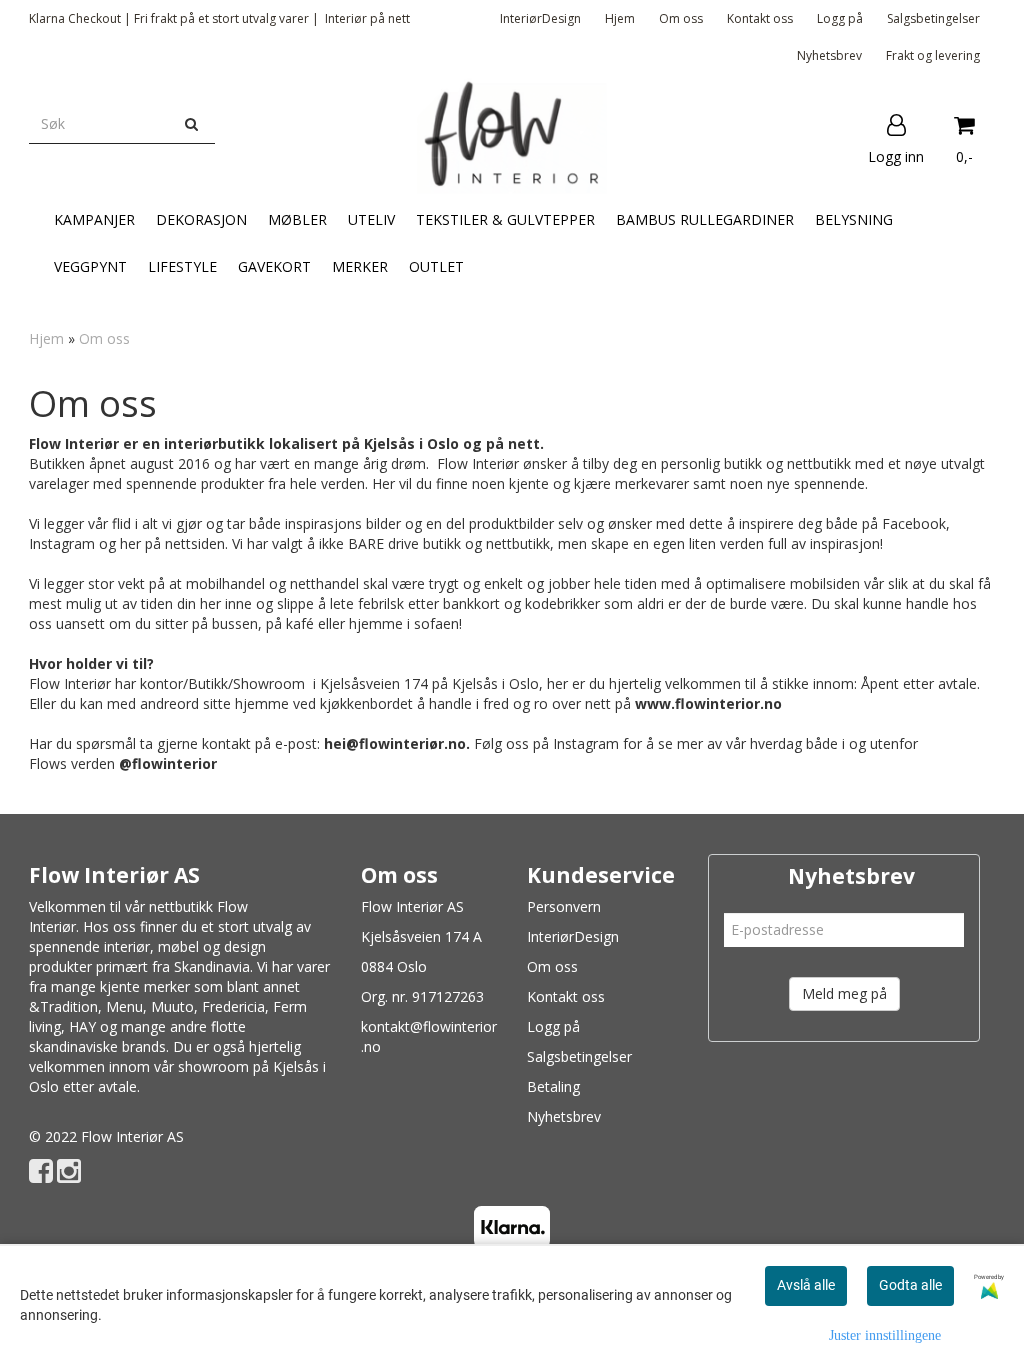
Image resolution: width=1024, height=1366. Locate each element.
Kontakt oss (760, 18)
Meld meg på (844, 993)
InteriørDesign (540, 18)
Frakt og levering (933, 55)
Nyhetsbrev (829, 55)
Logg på (840, 18)
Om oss (681, 18)
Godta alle (910, 1285)
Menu (124, 1006)
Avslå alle (806, 1285)
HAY (82, 1026)
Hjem (620, 18)
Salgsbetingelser (933, 18)
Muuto (172, 1006)
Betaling (553, 1086)
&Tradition (63, 1006)
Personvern (564, 906)
